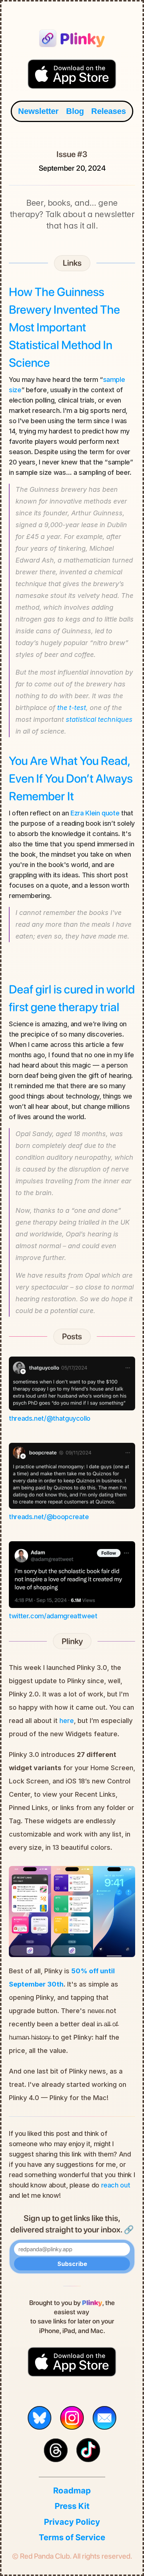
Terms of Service (72, 2537)
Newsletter (38, 111)
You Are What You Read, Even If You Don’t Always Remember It (72, 779)
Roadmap (72, 2490)
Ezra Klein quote (95, 813)
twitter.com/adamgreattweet (53, 1616)
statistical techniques (99, 719)
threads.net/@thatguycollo (50, 1418)
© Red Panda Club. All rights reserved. (72, 2556)
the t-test (72, 708)
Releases (109, 111)
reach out (116, 2185)
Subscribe (72, 2264)
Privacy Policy (72, 2522)
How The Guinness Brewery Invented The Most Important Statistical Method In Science (66, 327)
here (67, 1721)
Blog (75, 111)
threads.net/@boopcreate (49, 1517)
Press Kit (72, 2506)
